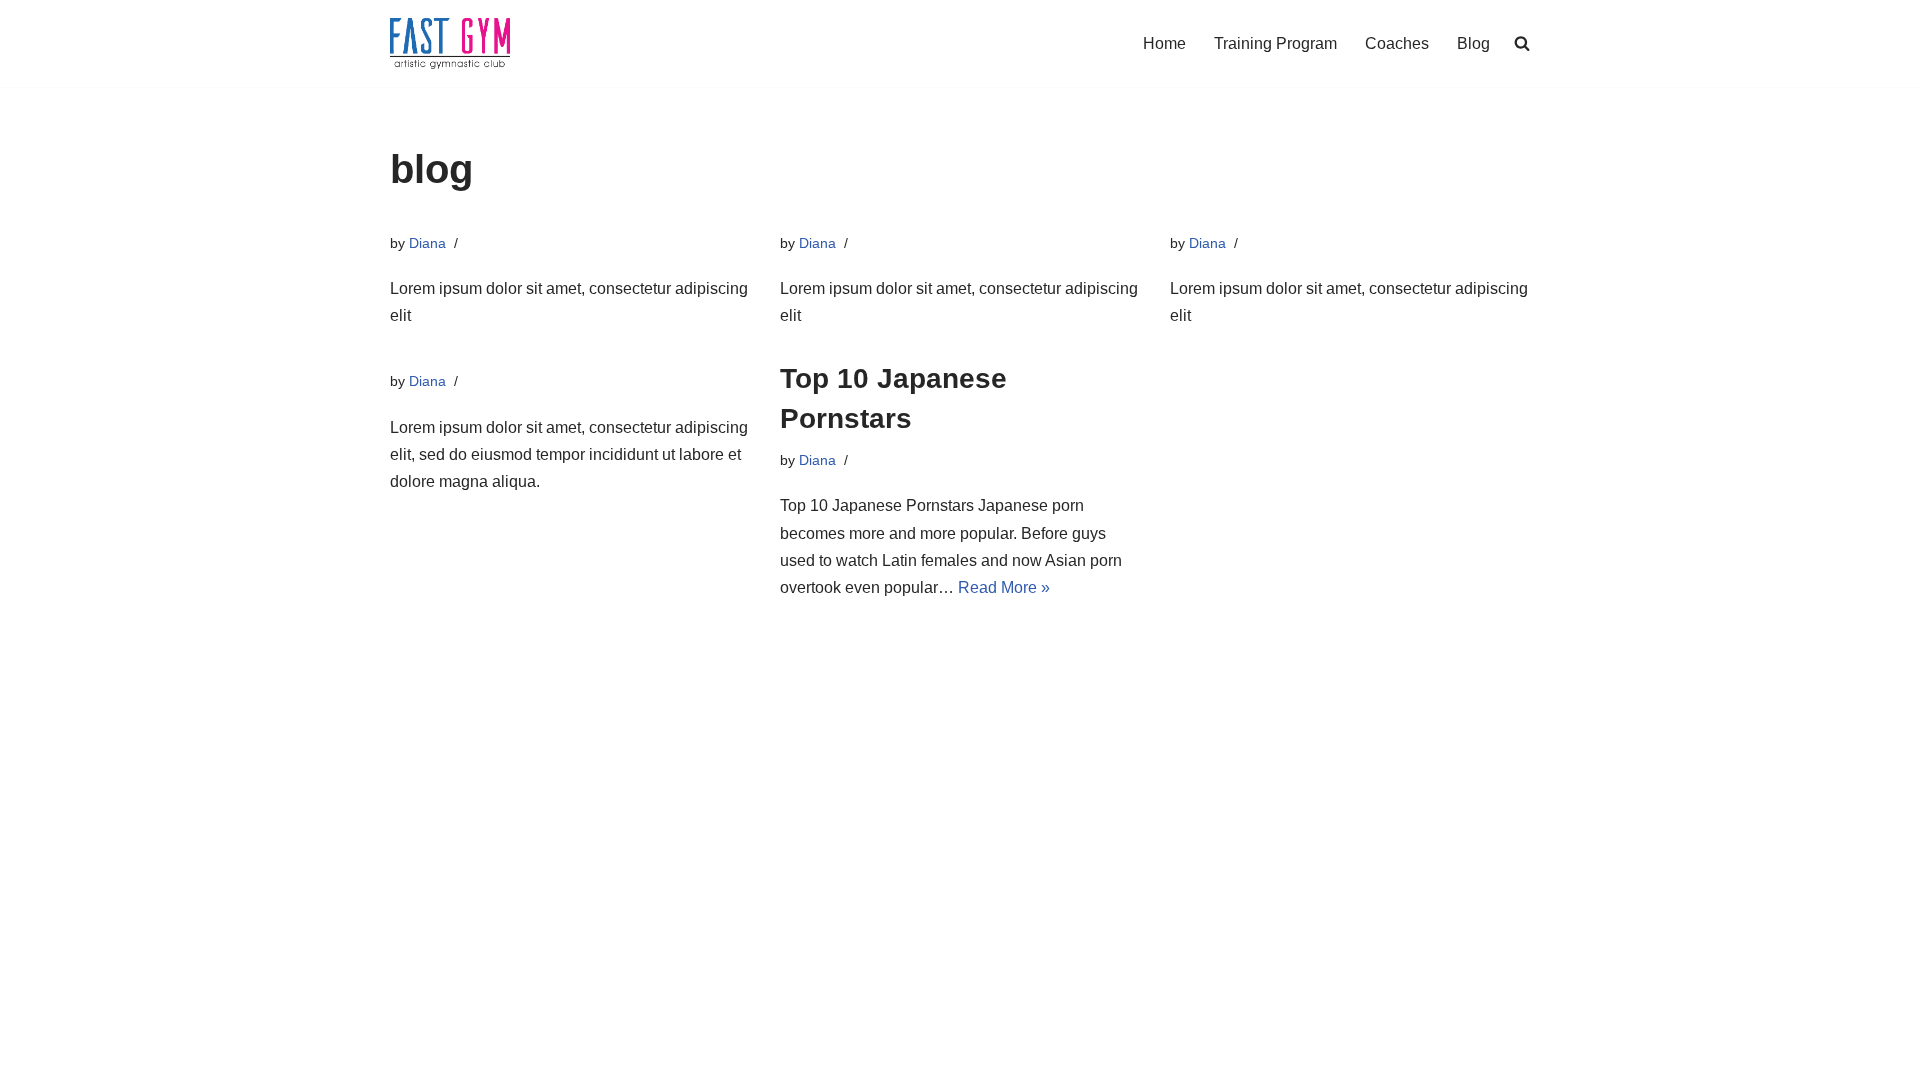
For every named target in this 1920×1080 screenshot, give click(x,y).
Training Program (1275, 43)
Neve (409, 1054)
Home (1164, 43)
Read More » (1004, 587)
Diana (427, 243)
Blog (1473, 43)
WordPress (568, 1054)
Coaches (1397, 43)
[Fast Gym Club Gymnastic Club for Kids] (450, 43)
